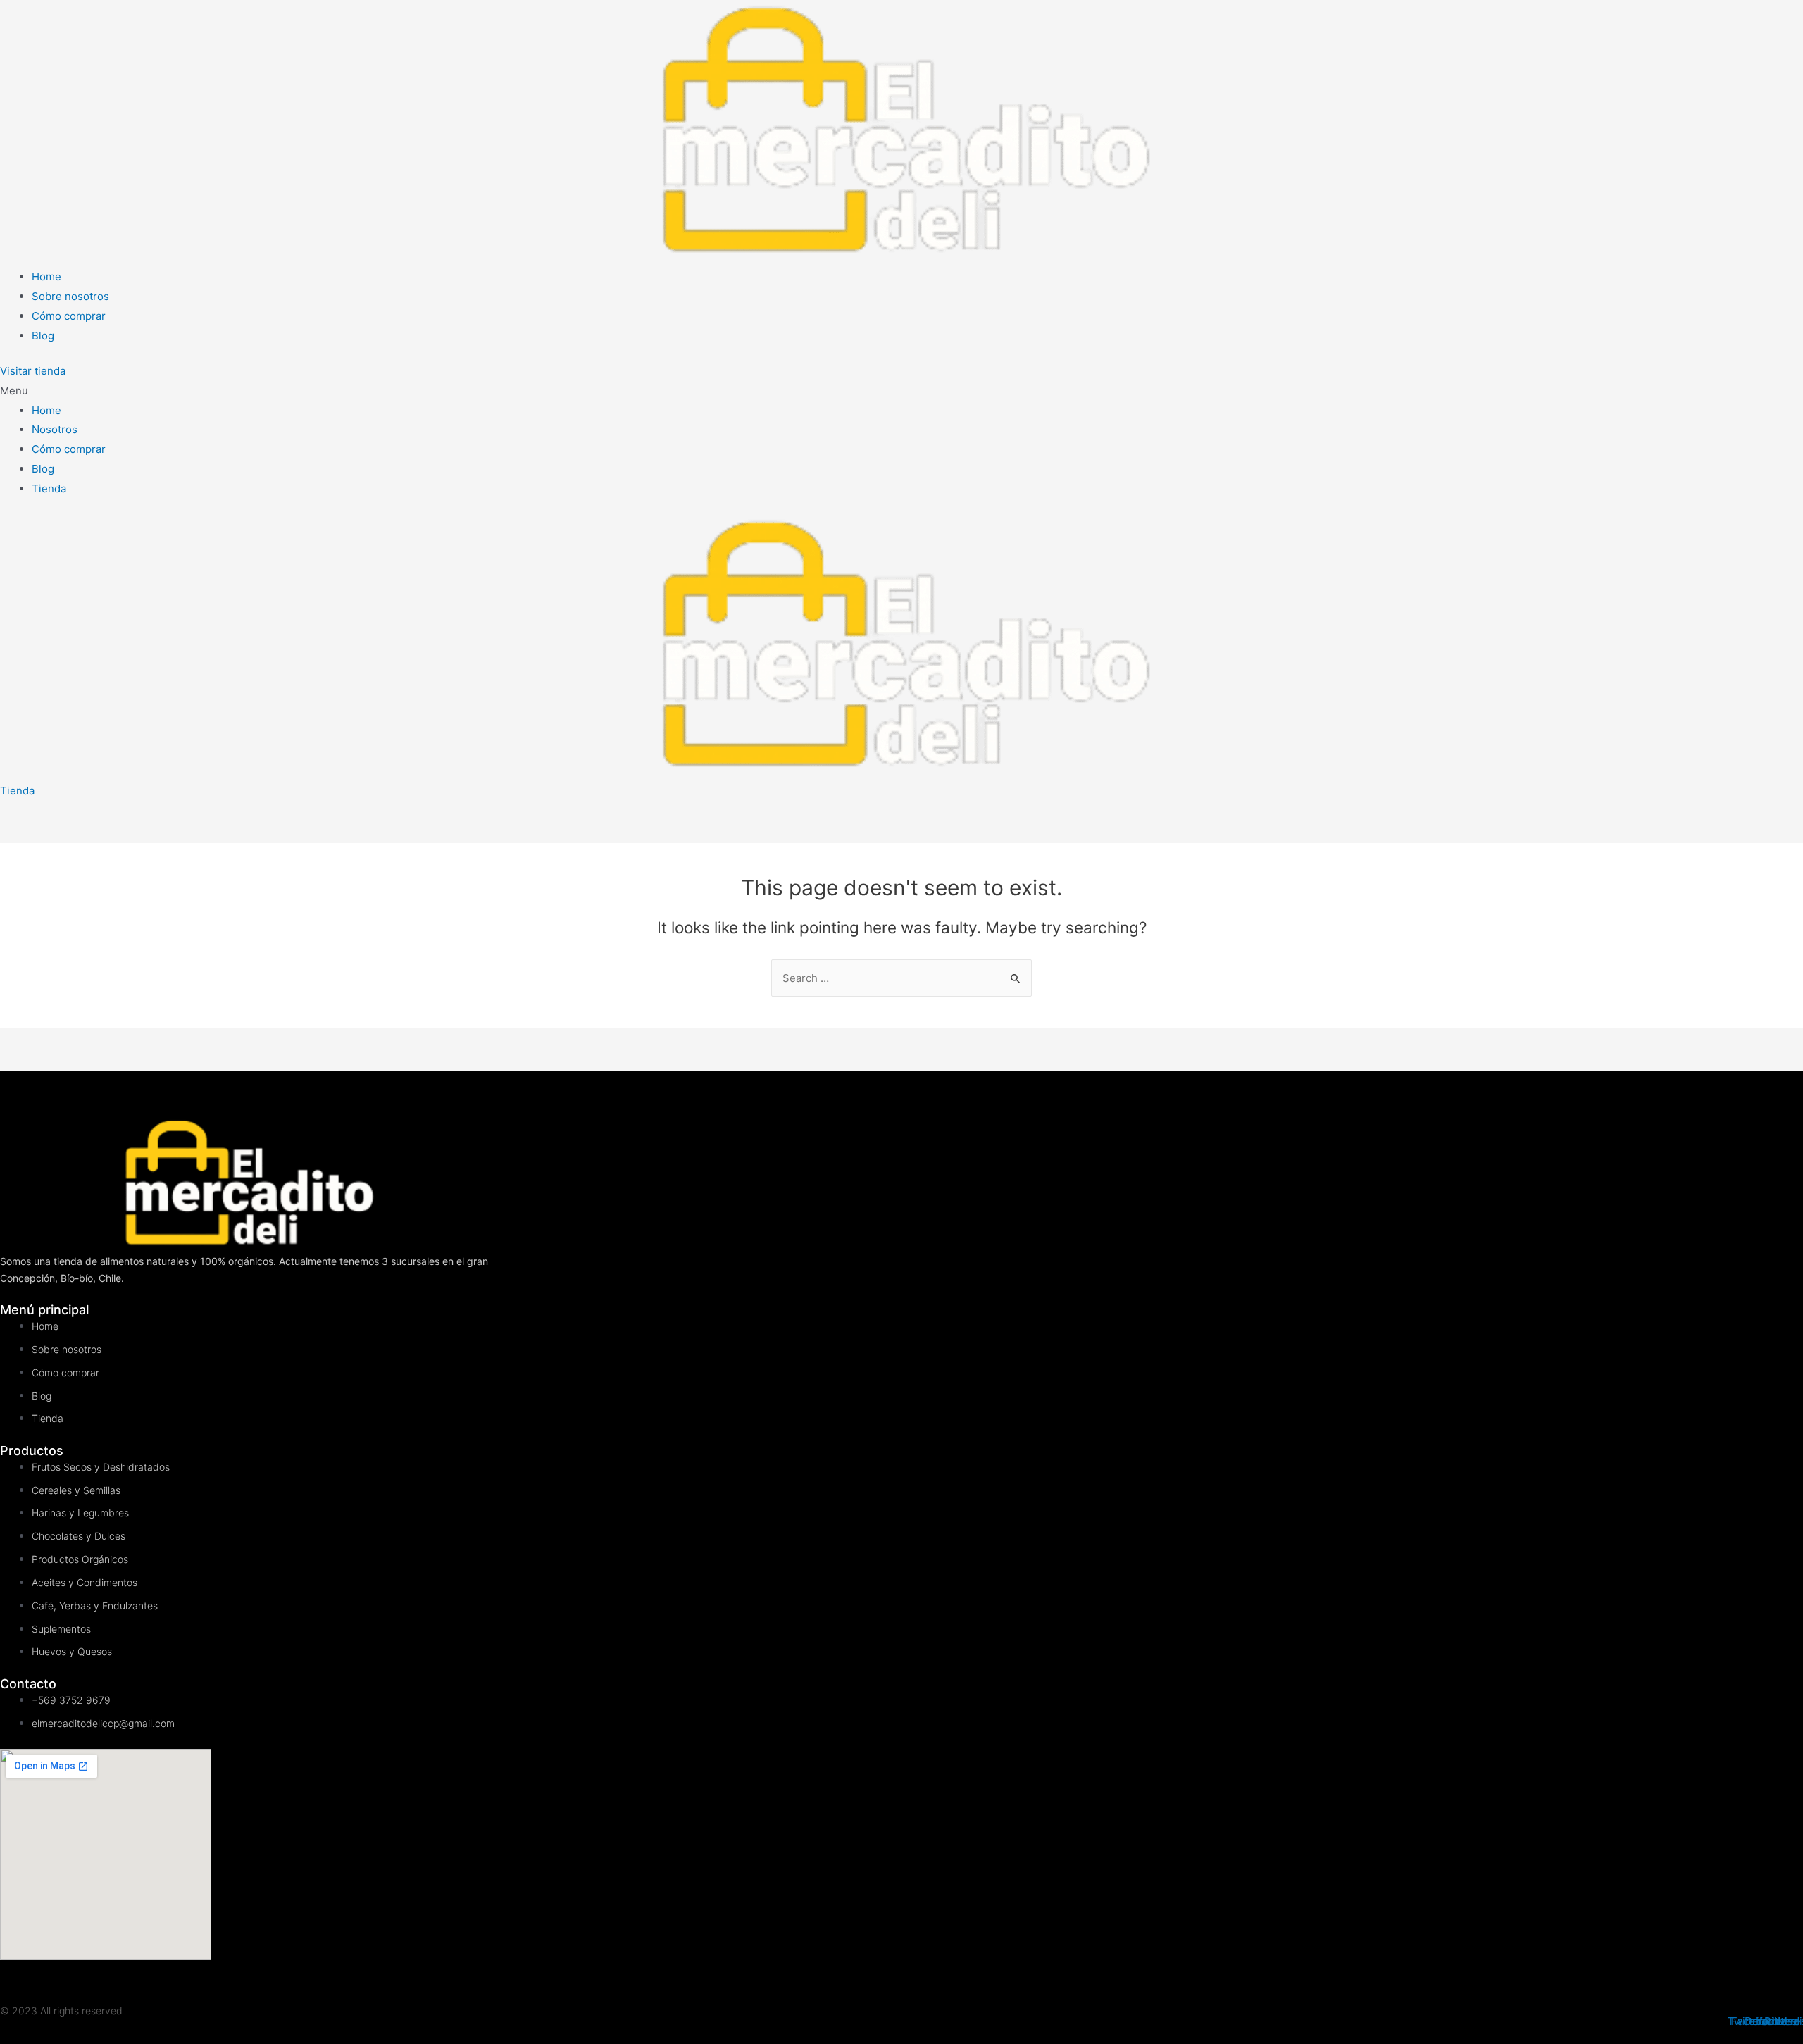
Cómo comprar (69, 449)
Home (46, 410)
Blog (43, 469)
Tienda (49, 488)
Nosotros (55, 429)
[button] (33, 371)
